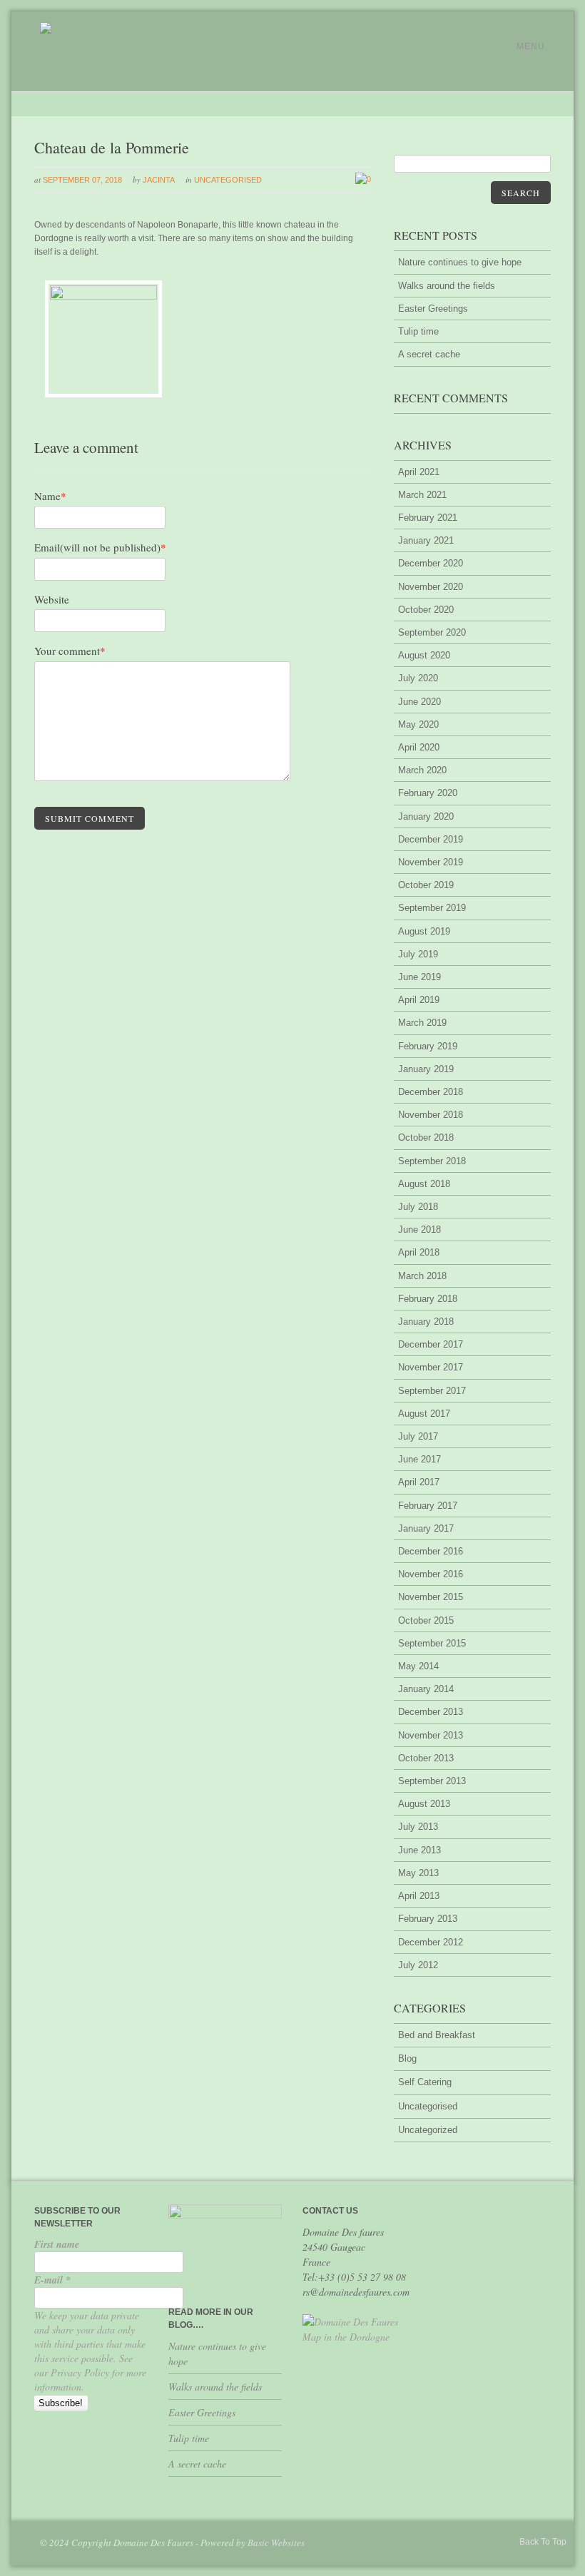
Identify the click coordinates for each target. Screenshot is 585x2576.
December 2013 (431, 1712)
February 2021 (428, 518)
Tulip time (418, 331)
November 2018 (431, 1115)
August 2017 (424, 1414)
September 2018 (432, 1161)
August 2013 (424, 1804)
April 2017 (419, 1482)
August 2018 (424, 1184)
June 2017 (419, 1459)
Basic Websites (276, 2542)
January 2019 (426, 1069)
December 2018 (431, 1092)
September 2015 (432, 1643)
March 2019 (422, 1023)
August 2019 (424, 931)
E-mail (52, 2280)
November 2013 (431, 1735)
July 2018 (418, 1207)
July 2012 (418, 1965)
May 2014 (418, 1666)
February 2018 (428, 1299)
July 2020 (418, 678)
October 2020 (426, 610)
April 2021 (419, 472)
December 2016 (431, 1551)
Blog (407, 2058)
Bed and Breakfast (437, 2035)
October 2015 (426, 1620)
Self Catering (425, 2082)
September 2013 (432, 1781)
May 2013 (418, 1873)
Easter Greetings (433, 309)
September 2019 (432, 908)
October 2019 (426, 885)
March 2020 (422, 770)
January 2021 (426, 540)
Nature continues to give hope (460, 262)
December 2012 (431, 1942)
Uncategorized (428, 2130)
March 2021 (422, 495)
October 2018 (426, 1137)
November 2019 (431, 862)
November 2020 (431, 587)
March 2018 (422, 1276)
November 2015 (431, 1597)
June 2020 (419, 702)
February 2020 (428, 793)
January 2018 (426, 1322)
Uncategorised (228, 180)
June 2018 (419, 1230)
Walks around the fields (447, 286)
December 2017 (431, 1344)
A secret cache (429, 354)
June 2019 (419, 977)
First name (57, 2244)
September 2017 (432, 1391)
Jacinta (159, 180)
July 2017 (418, 1436)
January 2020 (426, 816)
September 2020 (432, 632)
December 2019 (431, 839)
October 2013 (426, 1758)
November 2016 (431, 1574)
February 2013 (428, 1919)
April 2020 (419, 747)
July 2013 (418, 1827)
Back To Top (543, 2542)
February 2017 (428, 1506)
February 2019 (428, 1046)
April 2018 (419, 1252)
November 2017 (431, 1367)
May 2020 (418, 724)
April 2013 (419, 1896)
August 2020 (424, 655)
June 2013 (419, 1850)
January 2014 (426, 1689)
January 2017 (426, 1528)
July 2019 (418, 954)
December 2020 (431, 563)
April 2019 (419, 1000)
